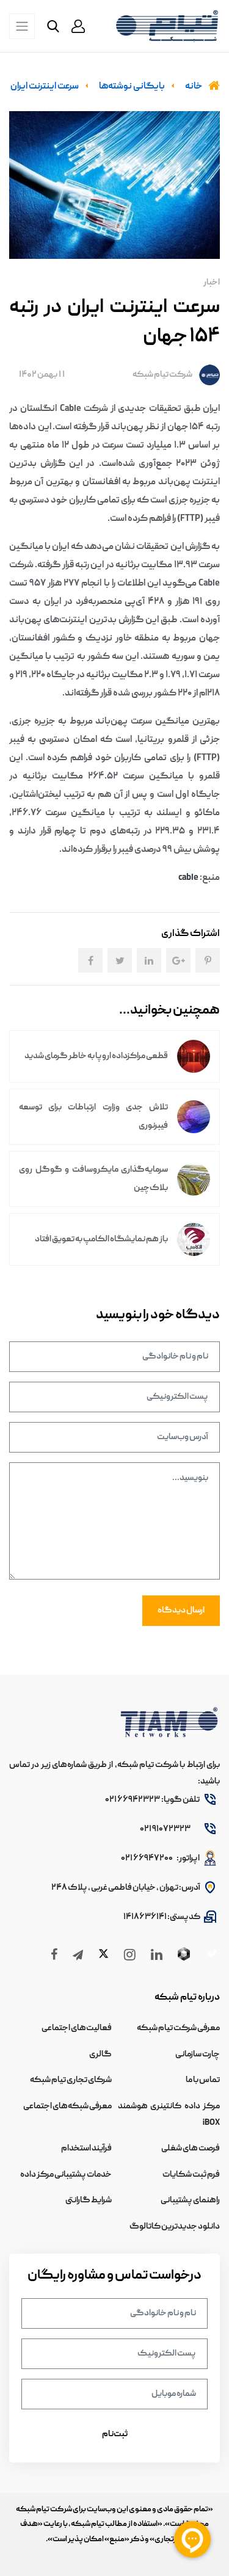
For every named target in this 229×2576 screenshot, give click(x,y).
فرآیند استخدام (86, 2149)
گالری (100, 2055)
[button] (78, 26)
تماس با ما (203, 2080)
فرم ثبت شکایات (191, 2175)
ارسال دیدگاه (181, 1611)
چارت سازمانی (198, 2055)
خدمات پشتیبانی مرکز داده (66, 2175)
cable (188, 878)
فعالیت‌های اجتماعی (77, 2028)
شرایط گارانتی (89, 2200)
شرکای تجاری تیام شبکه (71, 2080)
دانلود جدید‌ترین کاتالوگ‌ (175, 2227)
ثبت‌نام (115, 2434)
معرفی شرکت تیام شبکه (178, 2028)
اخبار (212, 283)
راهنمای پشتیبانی (190, 2200)
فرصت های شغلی (191, 2149)
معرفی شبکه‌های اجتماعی (67, 2106)
